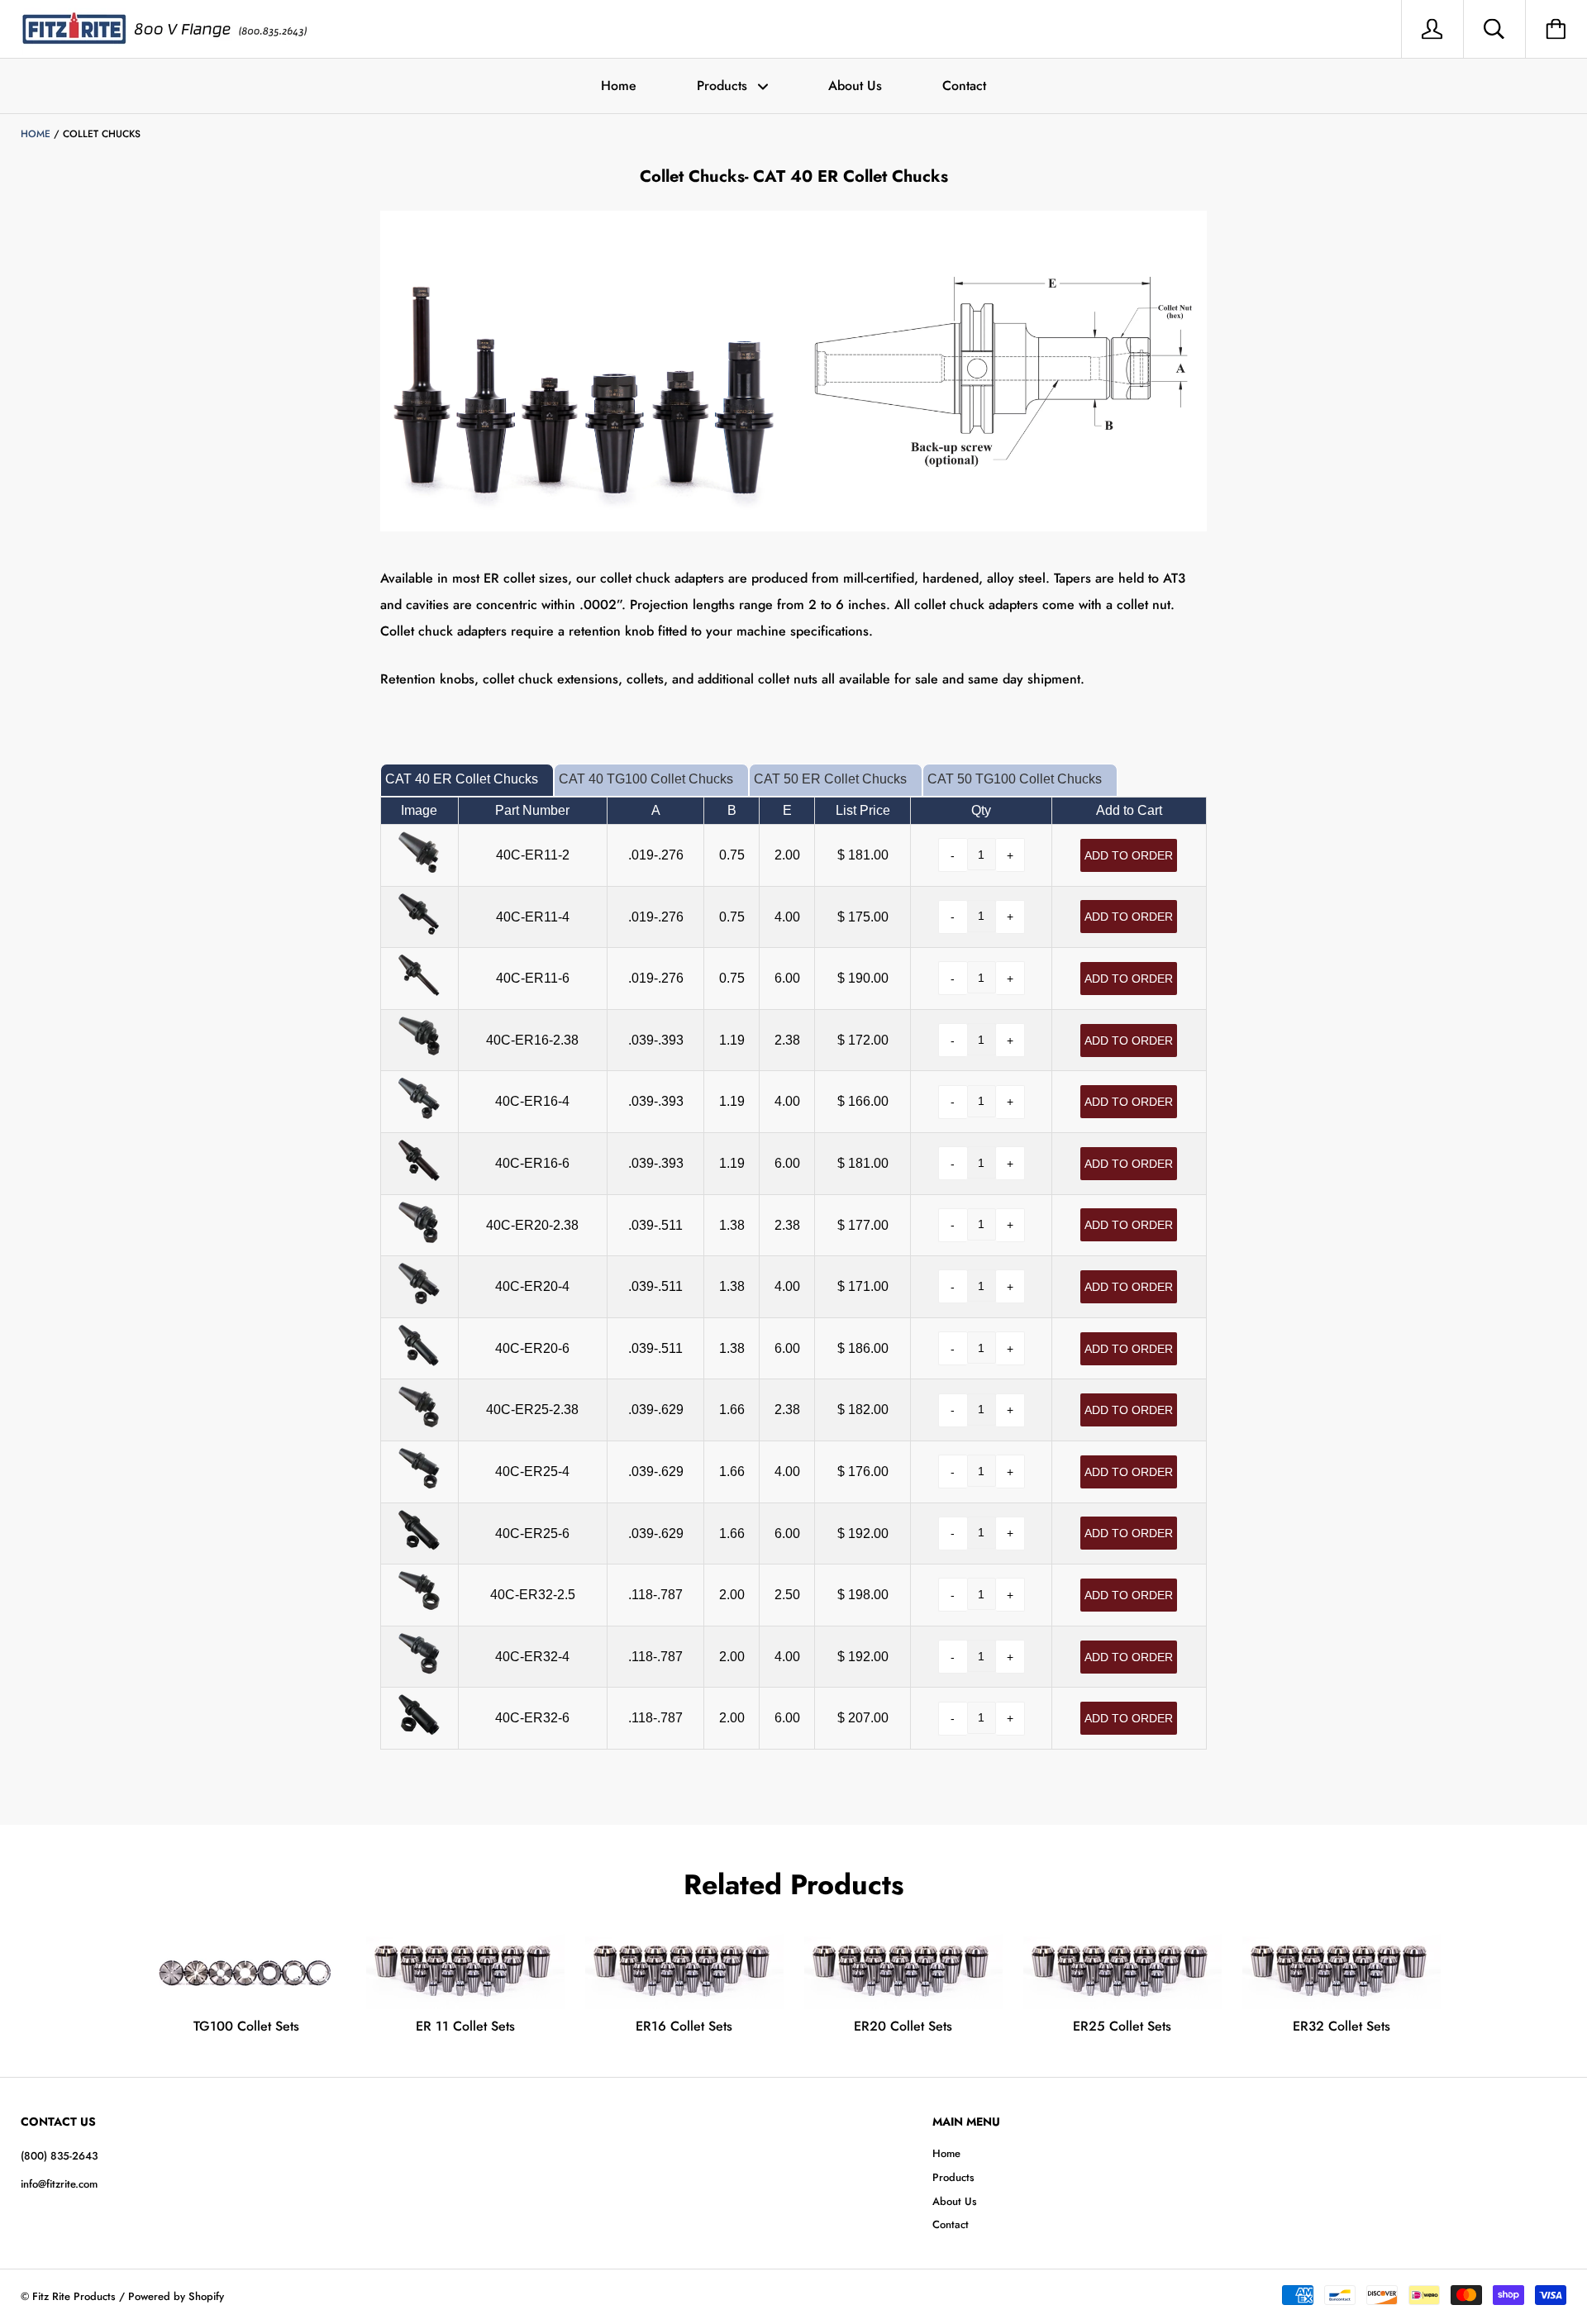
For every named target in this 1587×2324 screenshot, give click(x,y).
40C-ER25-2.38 (532, 1410)
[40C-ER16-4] (419, 1114)
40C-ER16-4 (532, 1101)
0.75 (732, 855)
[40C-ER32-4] (419, 1670)
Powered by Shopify (176, 2296)
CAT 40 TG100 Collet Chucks (646, 779)
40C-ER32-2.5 (533, 1595)
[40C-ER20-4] (419, 1300)
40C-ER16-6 (532, 1163)
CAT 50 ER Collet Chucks (830, 779)
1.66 (732, 1410)
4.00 (787, 917)
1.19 (732, 1040)
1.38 (732, 1225)
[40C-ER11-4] (419, 930)
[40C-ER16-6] (419, 1176)
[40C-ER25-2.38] (419, 1423)
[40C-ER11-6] (419, 991)
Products (724, 86)
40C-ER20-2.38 (532, 1225)
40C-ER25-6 (532, 1533)
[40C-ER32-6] (419, 1731)
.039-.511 (655, 1225)
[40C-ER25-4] (419, 1485)
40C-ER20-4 (532, 1286)
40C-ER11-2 (533, 855)
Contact (964, 86)
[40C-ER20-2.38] (419, 1238)
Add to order (1129, 855)
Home (619, 86)
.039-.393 (656, 1040)
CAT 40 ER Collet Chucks (462, 779)
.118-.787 (655, 1595)
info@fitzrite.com (59, 2184)
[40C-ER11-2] (419, 868)
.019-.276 (656, 855)
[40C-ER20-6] (419, 1362)
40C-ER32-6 (532, 1718)
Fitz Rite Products (74, 2296)
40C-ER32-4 (532, 1657)
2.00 (787, 855)
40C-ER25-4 (532, 1472)
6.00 (787, 978)
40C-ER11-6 (533, 978)
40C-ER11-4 (533, 917)
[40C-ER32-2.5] (419, 1608)
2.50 (787, 1595)
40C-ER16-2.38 (532, 1040)
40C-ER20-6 (532, 1348)
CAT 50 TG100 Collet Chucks (1015, 779)
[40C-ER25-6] (419, 1547)
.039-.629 (656, 1410)
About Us (855, 86)
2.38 (787, 1040)
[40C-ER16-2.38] (419, 1053)
